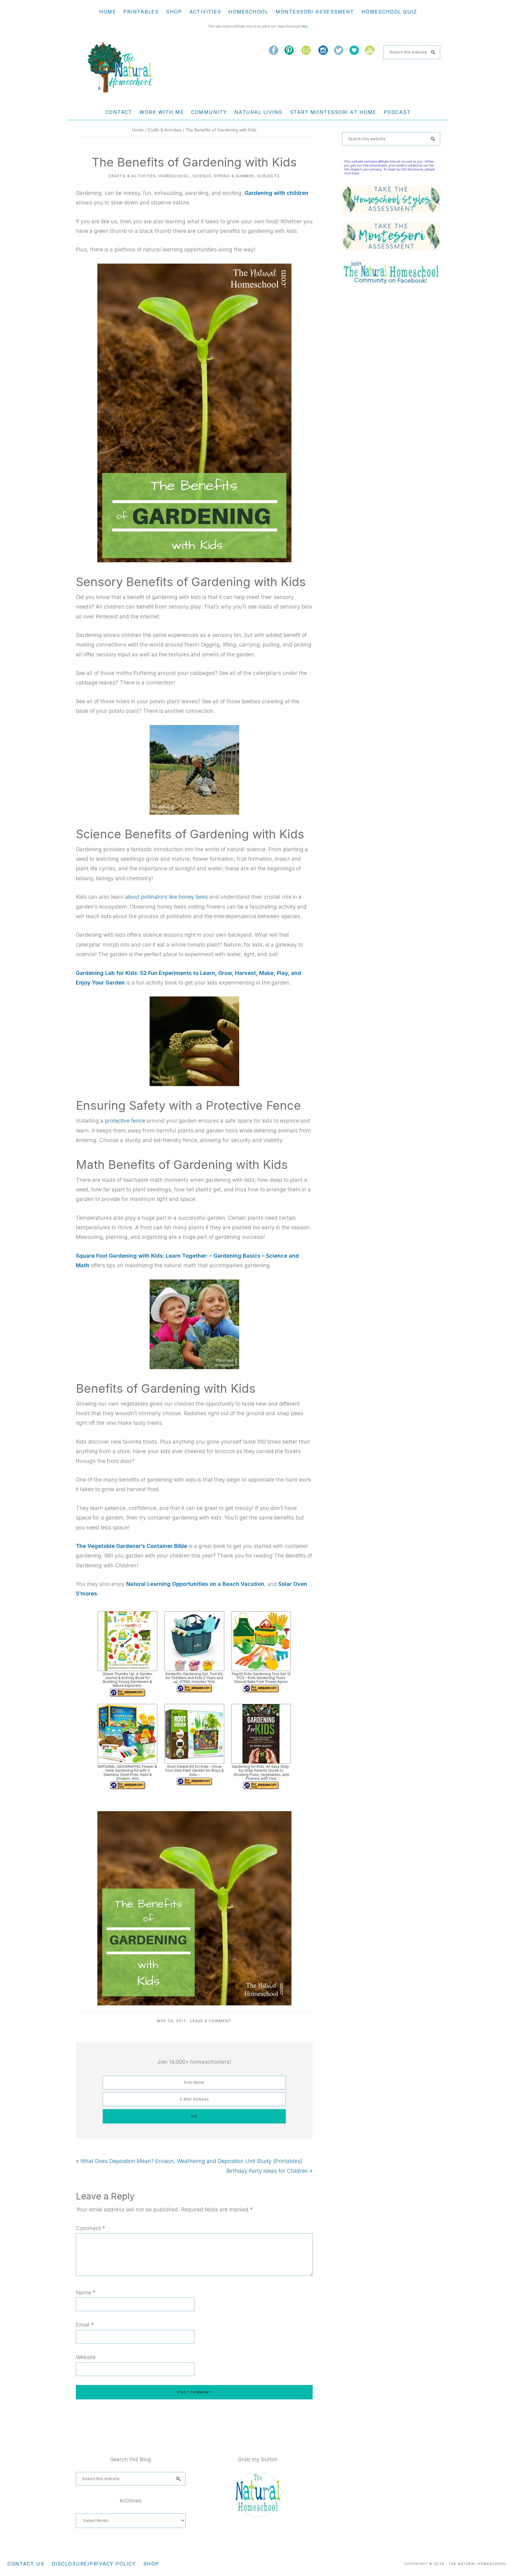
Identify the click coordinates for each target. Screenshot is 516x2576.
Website (86, 2357)
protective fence (125, 1121)
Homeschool (174, 176)
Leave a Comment (211, 2021)
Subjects (269, 176)
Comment (90, 2228)
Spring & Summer (234, 176)
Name (86, 2293)
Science (202, 176)
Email (85, 2325)
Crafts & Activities (132, 176)
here (304, 26)
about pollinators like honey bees (166, 897)
